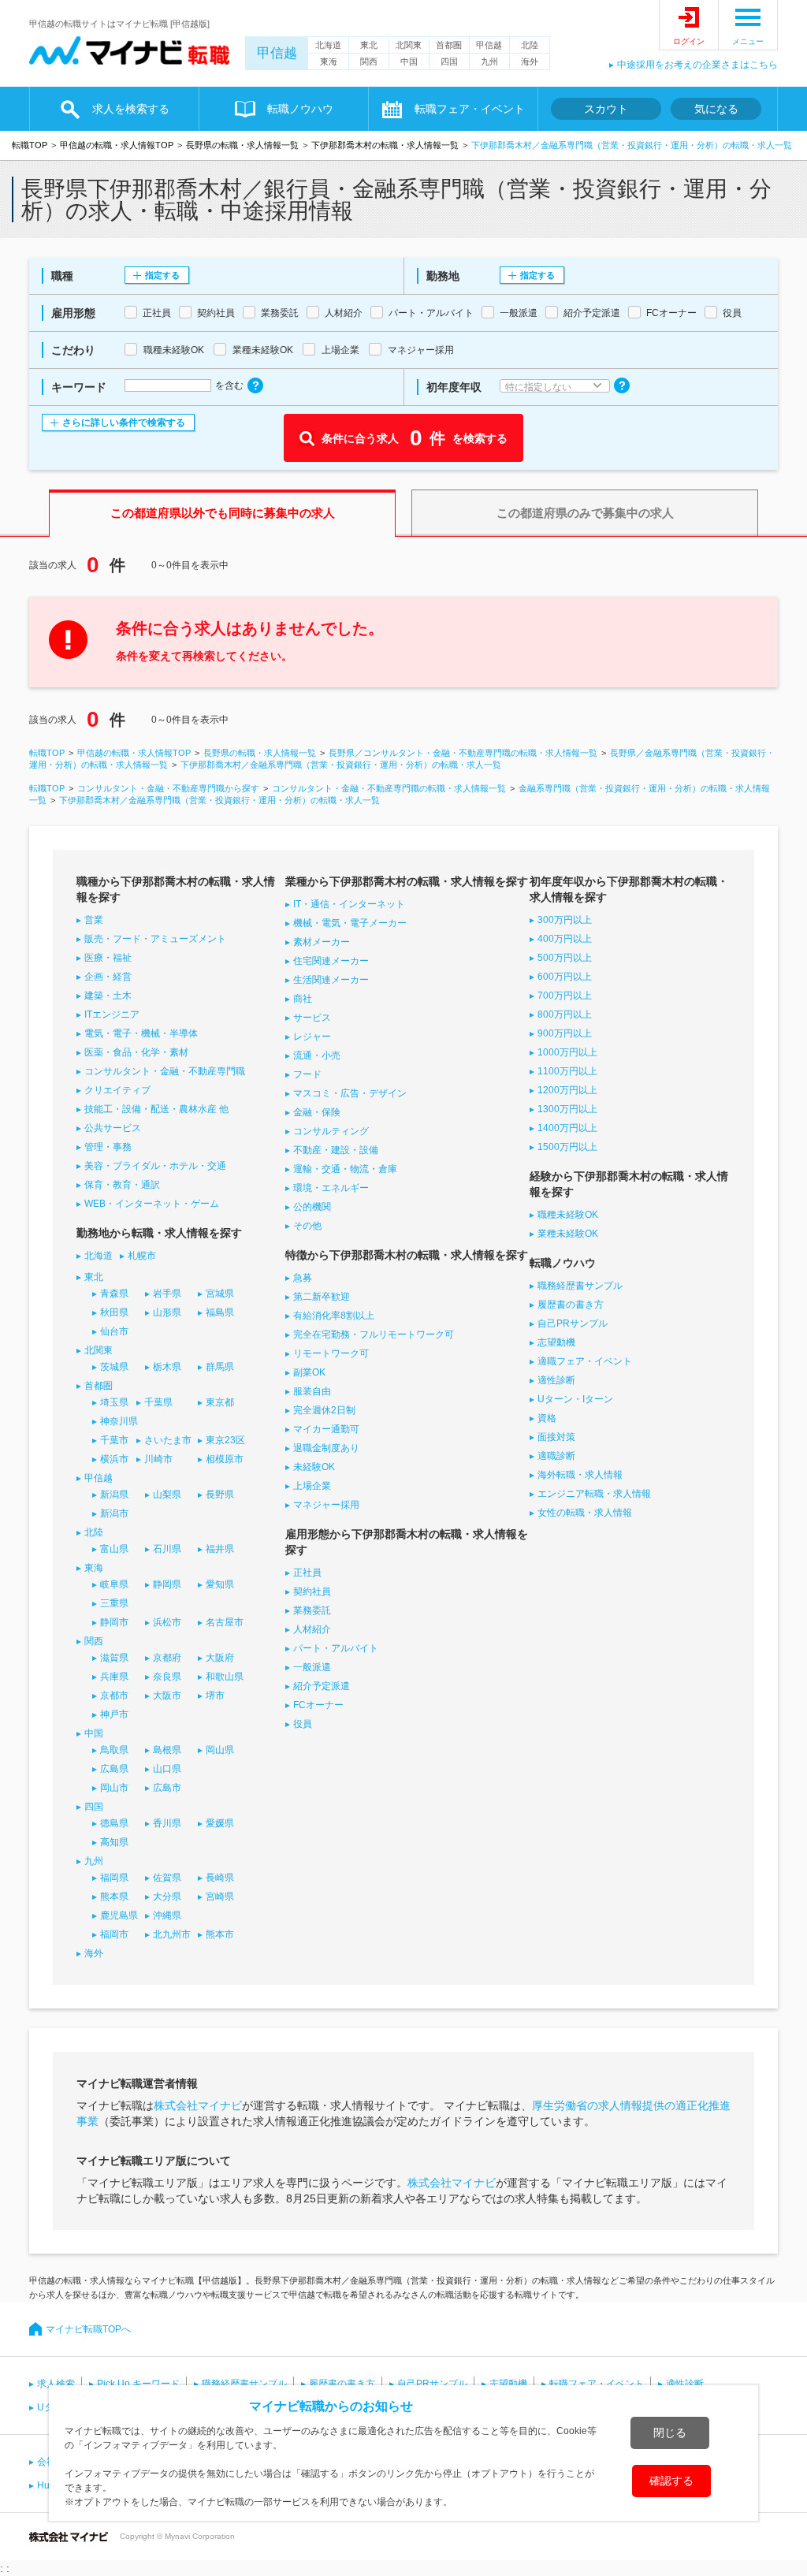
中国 (409, 61)
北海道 (328, 45)
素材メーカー (322, 942)
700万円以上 (565, 996)
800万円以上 (565, 1014)
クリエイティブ (117, 1090)
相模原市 (225, 1459)
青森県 (114, 1294)
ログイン (689, 41)
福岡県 (114, 1878)
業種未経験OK (568, 1234)
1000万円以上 (567, 1052)
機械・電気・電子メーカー (350, 923)
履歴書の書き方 (571, 1305)
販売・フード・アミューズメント (155, 939)
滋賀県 (114, 1658)
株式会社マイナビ (198, 2105)
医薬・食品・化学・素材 (136, 1052)
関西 (369, 61)
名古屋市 (225, 1622)
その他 (307, 1226)
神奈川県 (119, 1421)
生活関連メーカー (331, 980)
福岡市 (114, 1934)
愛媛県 (220, 1823)
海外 (530, 61)
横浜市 (114, 1459)
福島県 (220, 1312)
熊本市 (220, 1934)
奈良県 (167, 1677)
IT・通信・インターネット (349, 904)
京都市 (114, 1696)
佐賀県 (167, 1878)
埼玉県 (114, 1402)
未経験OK (314, 1467)
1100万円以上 (567, 1071)
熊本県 (114, 1897)
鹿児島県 (119, 1915)
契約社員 (312, 1591)
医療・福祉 (108, 958)
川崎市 (158, 1459)
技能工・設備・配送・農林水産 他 (156, 1109)
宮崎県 (220, 1897)
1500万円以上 (567, 1147)
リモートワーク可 (331, 1353)
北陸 (530, 45)
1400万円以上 (567, 1128)
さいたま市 (168, 1440)
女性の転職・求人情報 (585, 1513)
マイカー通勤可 (326, 1429)
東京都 (220, 1402)
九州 (489, 61)
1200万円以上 (567, 1090)
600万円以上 (565, 977)
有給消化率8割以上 (334, 1316)
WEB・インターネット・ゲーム (152, 1204)
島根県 (167, 1750)
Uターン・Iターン (575, 1399)
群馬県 (220, 1367)
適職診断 (556, 1456)
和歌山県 (225, 1677)
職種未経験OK (568, 1215)
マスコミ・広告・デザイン (350, 1093)
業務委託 (312, 1610)
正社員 (307, 1573)
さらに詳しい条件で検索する (124, 423)
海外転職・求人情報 (580, 1475)
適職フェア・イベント (585, 1361)
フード (307, 1074)
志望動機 (556, 1342)
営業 (94, 920)
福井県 (220, 1549)
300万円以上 (565, 920)
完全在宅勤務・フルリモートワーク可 (374, 1335)
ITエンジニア (112, 1014)
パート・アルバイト (336, 1648)
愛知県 (220, 1584)
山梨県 (167, 1495)
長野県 (220, 1495)
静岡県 (167, 1584)
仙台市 (114, 1331)
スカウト (606, 109)
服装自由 (312, 1391)
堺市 (215, 1696)
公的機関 (312, 1207)
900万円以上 (565, 1033)
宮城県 (220, 1294)
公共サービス (113, 1128)
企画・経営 (108, 977)
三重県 (114, 1603)
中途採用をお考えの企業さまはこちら (697, 65)
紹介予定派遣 (322, 1686)
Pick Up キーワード (138, 2384)
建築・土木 (108, 996)
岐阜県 (114, 1584)
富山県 (114, 1549)
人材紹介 (312, 1629)
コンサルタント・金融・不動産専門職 (165, 1071)
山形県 (167, 1312)
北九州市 (172, 1934)
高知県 (114, 1842)
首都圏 (449, 45)
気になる (716, 109)
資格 (547, 1418)
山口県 (167, 1769)
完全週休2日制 (324, 1410)
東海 (329, 61)
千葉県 (158, 1402)
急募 (303, 1278)
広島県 (114, 1769)
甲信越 (277, 53)
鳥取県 (114, 1750)
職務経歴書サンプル (580, 1286)
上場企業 (312, 1486)
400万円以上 (565, 939)
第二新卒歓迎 (322, 1297)
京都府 (167, 1658)
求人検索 (56, 2384)
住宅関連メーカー (331, 961)
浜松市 (167, 1622)
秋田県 (114, 1312)
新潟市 (114, 1513)
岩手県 (167, 1294)
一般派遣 (312, 1667)
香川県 (167, 1823)
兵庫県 (114, 1677)
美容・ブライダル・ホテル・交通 (155, 1166)
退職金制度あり (326, 1448)
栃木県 (167, 1367)
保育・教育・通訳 (122, 1185)
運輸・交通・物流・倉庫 (345, 1169)
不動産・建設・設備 (336, 1150)
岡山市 (114, 1788)
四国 (449, 61)
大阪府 (220, 1658)
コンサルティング (331, 1131)
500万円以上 (565, 958)
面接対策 (556, 1437)
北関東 (409, 45)
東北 (369, 45)
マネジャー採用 (326, 1505)
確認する (671, 2481)
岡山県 (220, 1750)
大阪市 (167, 1696)
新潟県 (114, 1495)
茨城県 (114, 1367)
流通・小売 (317, 1055)
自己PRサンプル (573, 1323)
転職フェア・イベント (597, 2384)
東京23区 (225, 1440)
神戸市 (114, 1714)
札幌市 (142, 1256)
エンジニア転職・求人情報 (594, 1494)
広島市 (167, 1788)
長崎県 (220, 1878)
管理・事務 (108, 1147)
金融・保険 (317, 1112)
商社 (303, 999)
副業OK (309, 1372)
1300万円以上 (567, 1109)
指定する (162, 275)
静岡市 (114, 1622)
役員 (303, 1724)
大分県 (167, 1897)
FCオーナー (318, 1705)
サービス (312, 1018)
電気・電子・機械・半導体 (141, 1033)
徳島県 (114, 1823)
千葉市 (114, 1440)
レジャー (312, 1037)
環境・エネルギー (331, 1188)
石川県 (167, 1549)
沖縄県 (167, 1915)
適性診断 (556, 1380)
